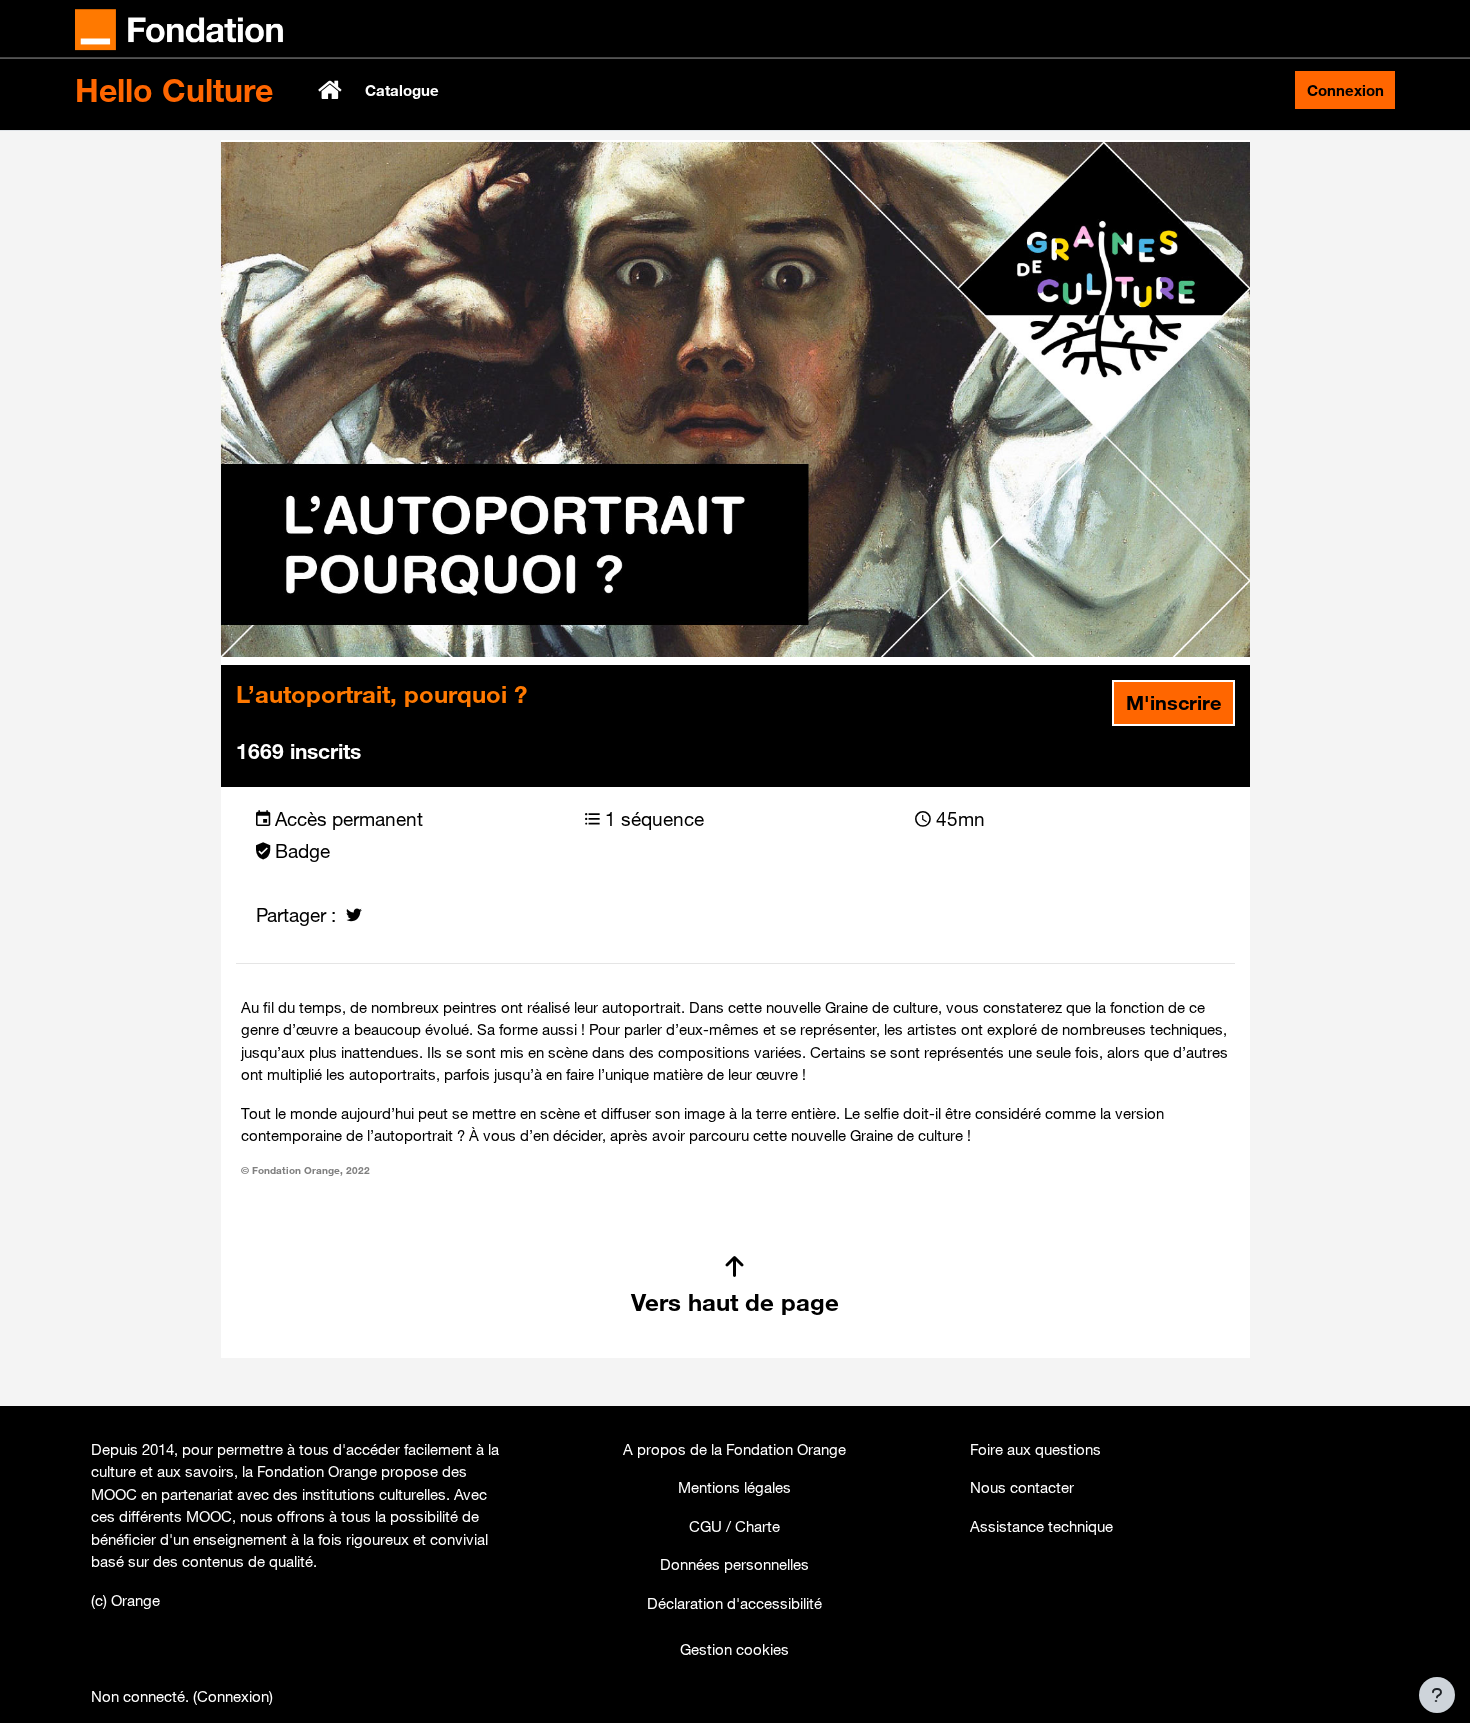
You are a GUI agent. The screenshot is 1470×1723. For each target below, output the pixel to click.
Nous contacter (1022, 1487)
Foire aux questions (1035, 1449)
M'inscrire (1173, 702)
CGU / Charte (734, 1526)
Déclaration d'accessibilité (734, 1603)
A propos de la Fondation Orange (734, 1449)
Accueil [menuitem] (332, 90)
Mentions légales (734, 1487)
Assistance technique (1041, 1526)
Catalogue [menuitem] (402, 90)
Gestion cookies (734, 1649)
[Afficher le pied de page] (1437, 1695)
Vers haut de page (735, 1302)
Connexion (1345, 90)
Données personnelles (734, 1564)
